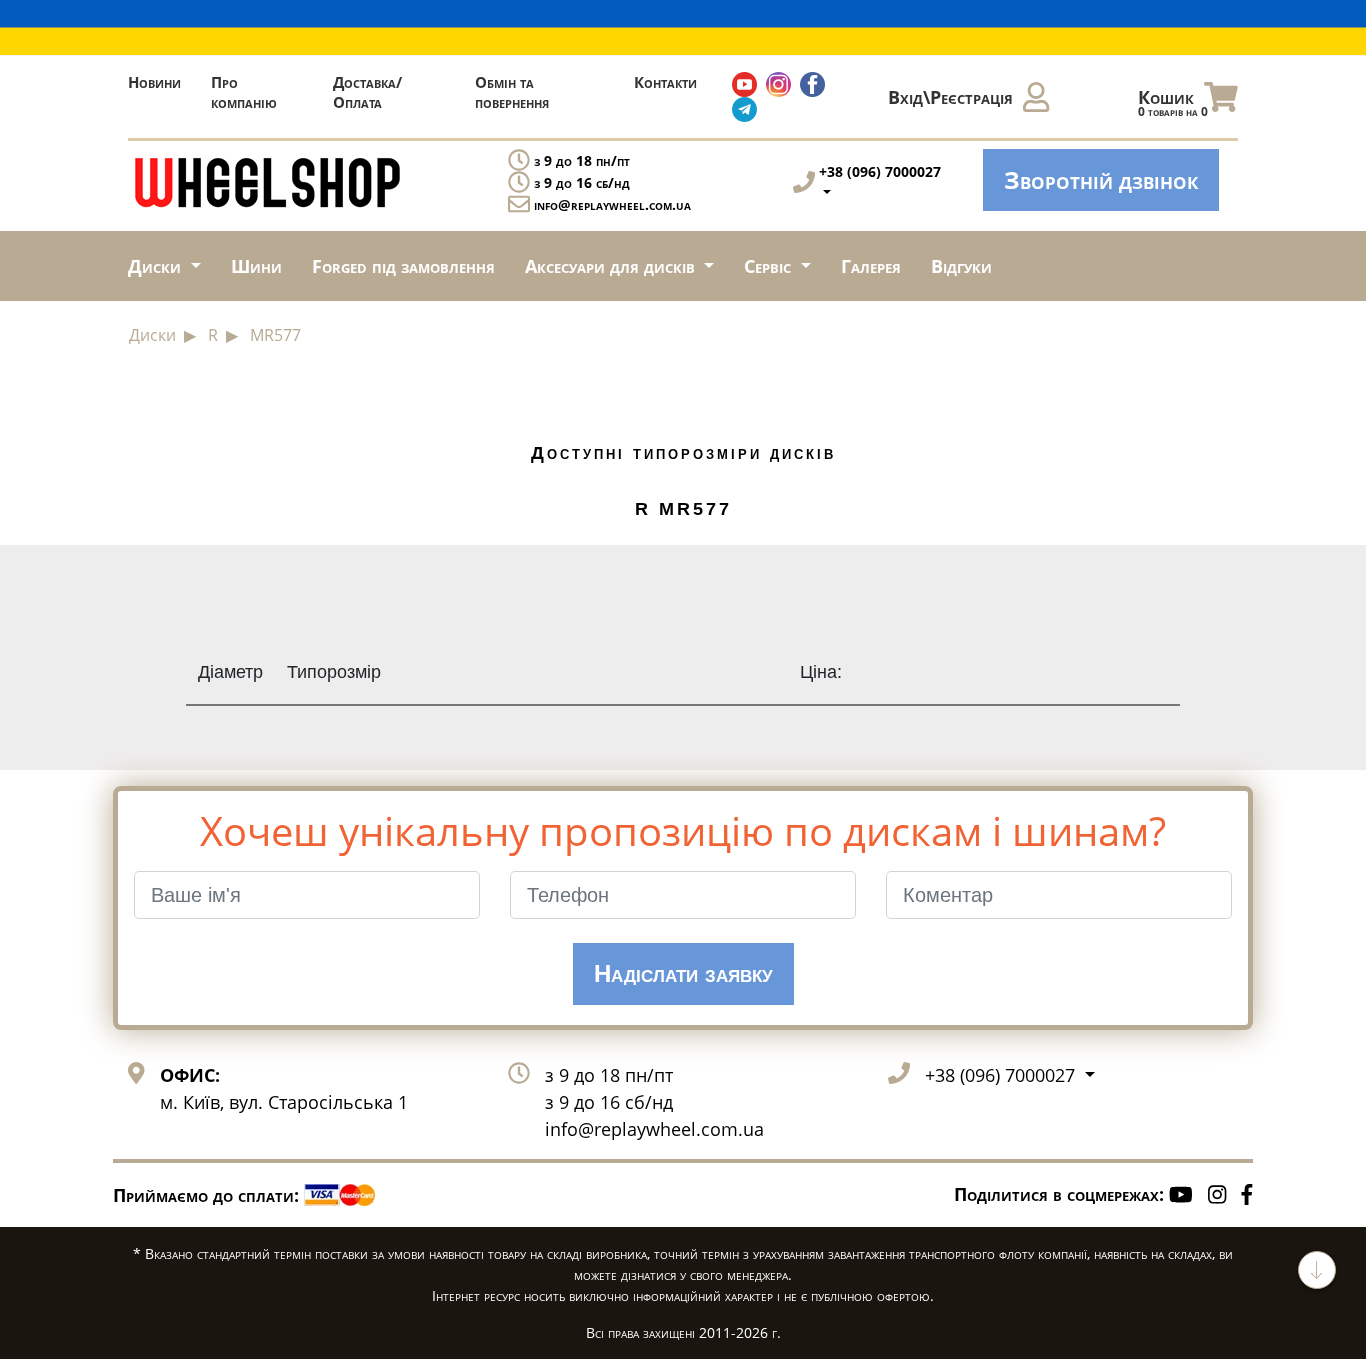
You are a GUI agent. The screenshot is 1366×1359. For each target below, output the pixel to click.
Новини (154, 82)
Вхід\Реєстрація (950, 97)
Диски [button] (157, 266)
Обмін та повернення (512, 92)
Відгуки (961, 266)
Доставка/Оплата (367, 92)
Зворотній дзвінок (1101, 179)
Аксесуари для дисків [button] (612, 266)
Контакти (665, 82)
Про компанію (244, 92)
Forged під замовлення (403, 266)
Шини (256, 266)
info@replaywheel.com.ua (612, 204)
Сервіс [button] (770, 266)
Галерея (871, 266)
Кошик (1173, 102)
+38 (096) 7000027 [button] (1002, 1075)
